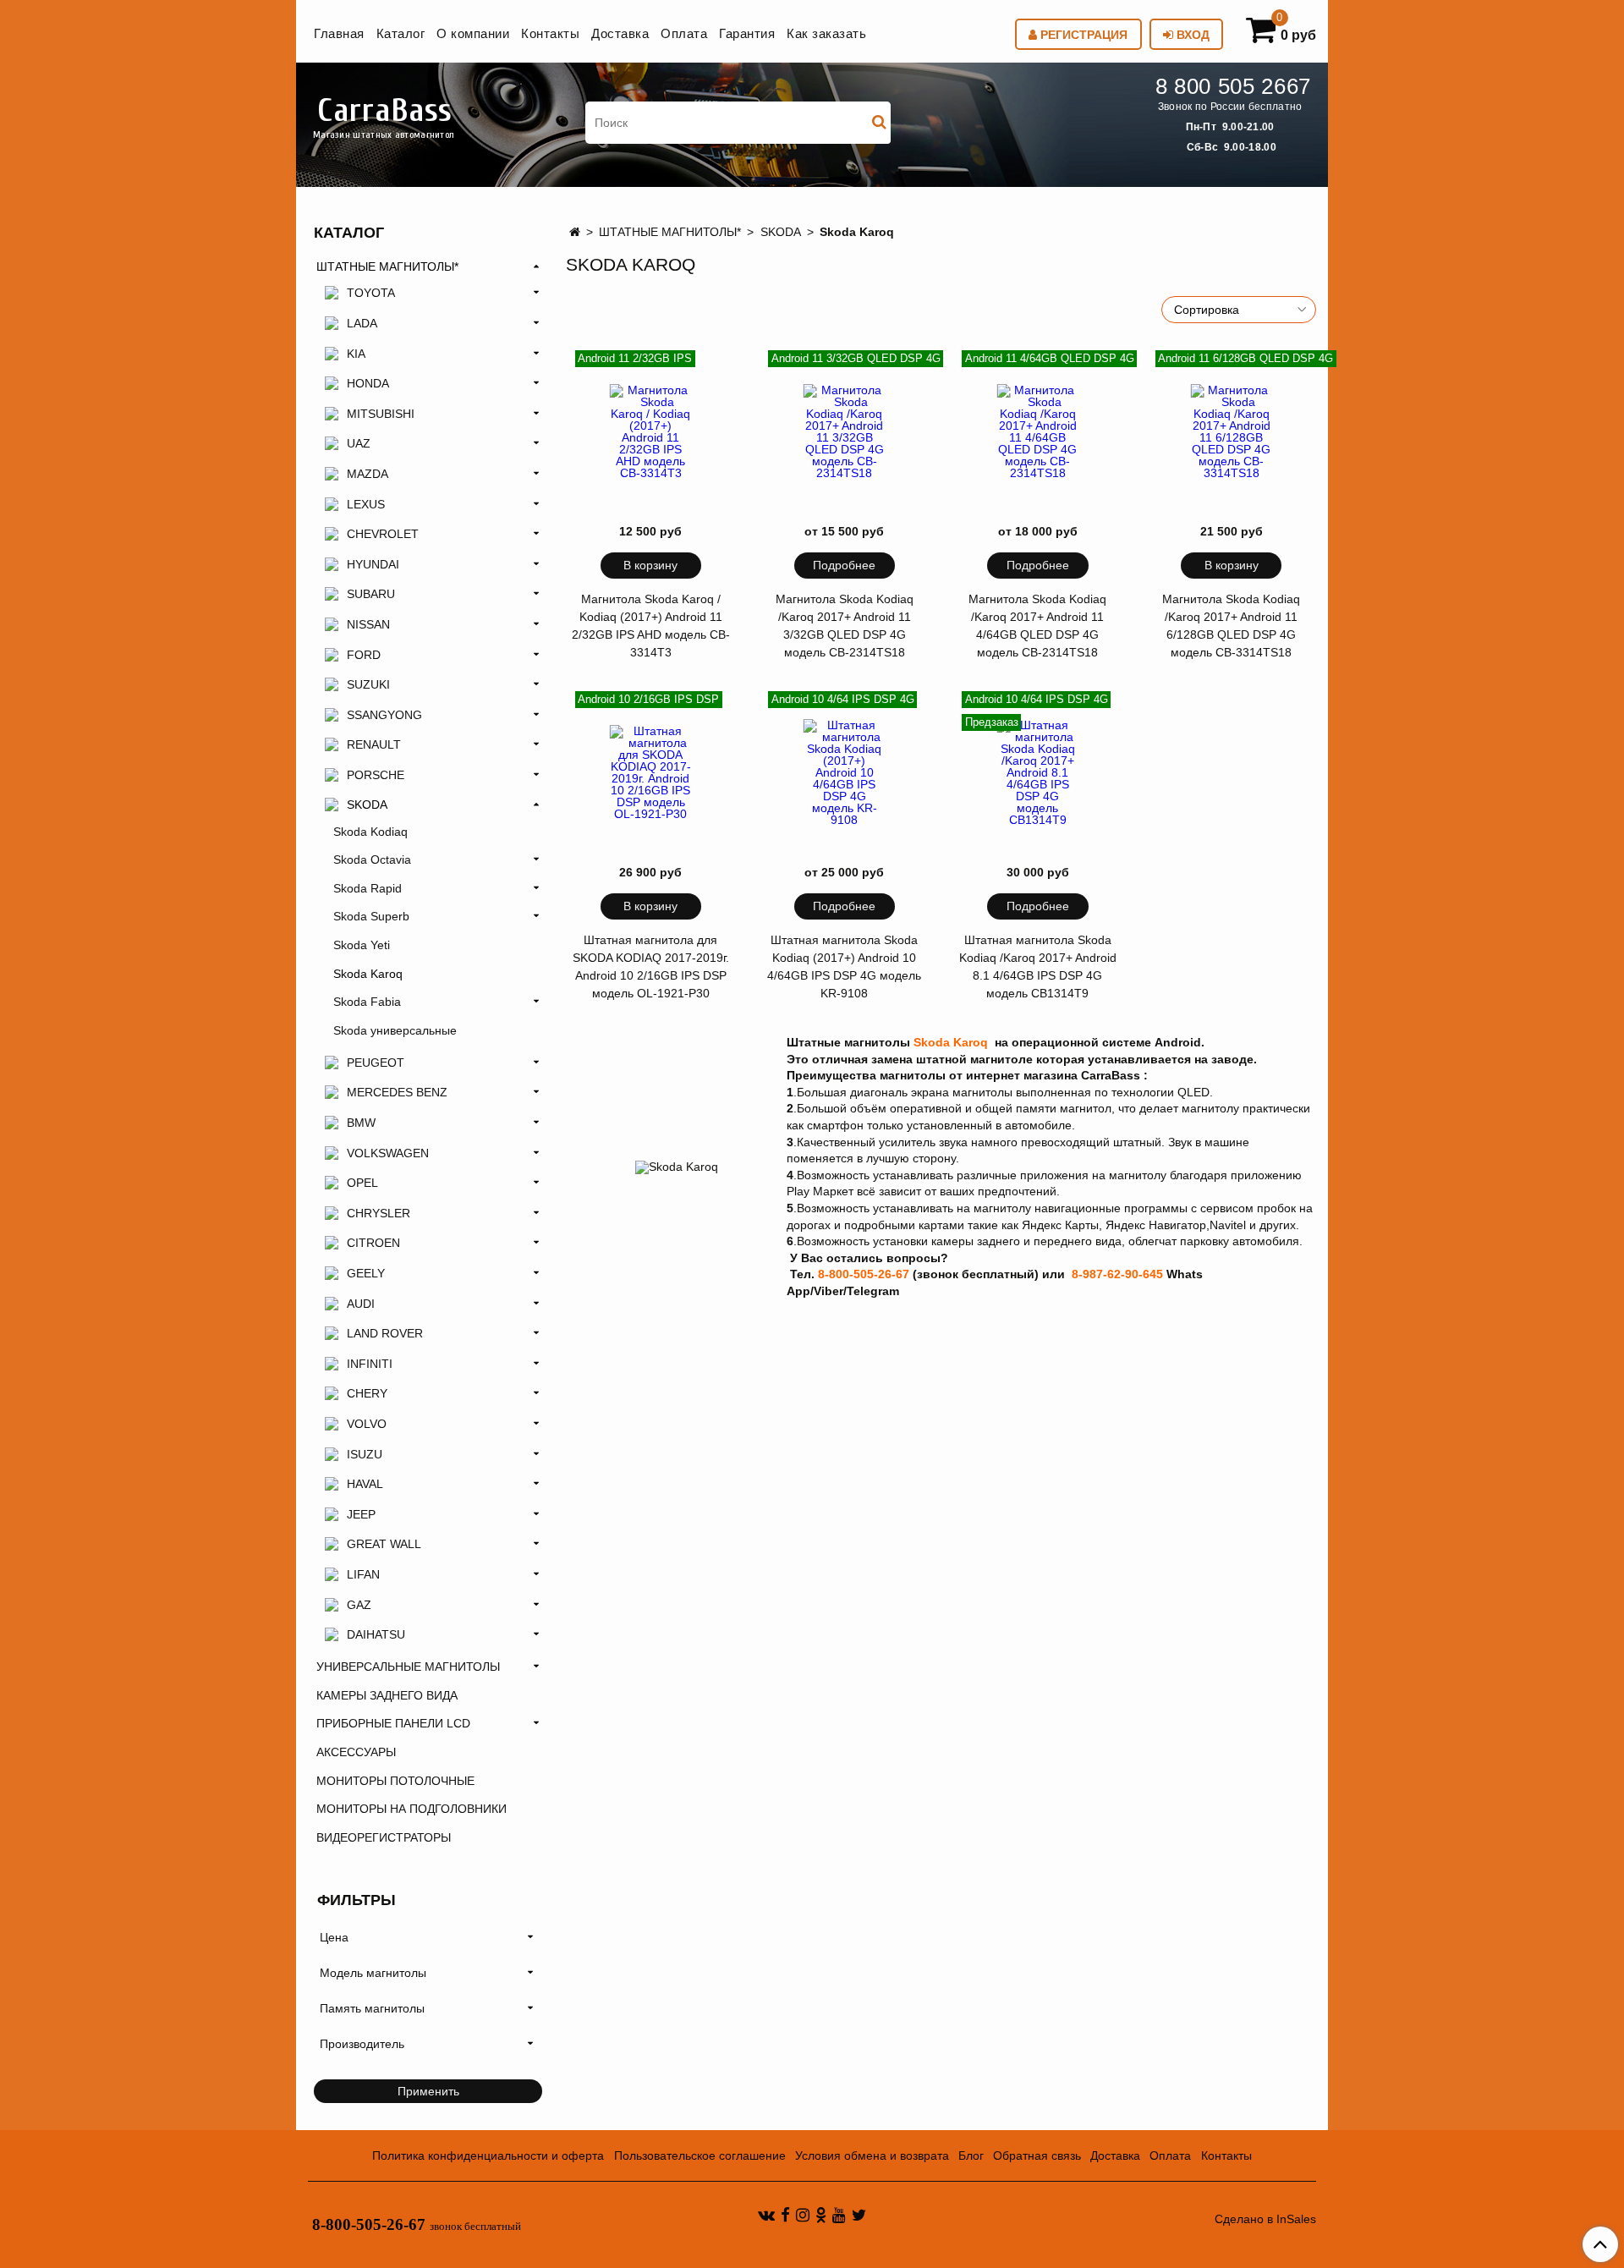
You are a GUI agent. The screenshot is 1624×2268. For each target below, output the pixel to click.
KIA (356, 354)
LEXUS (366, 504)
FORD (364, 655)
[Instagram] (803, 2215)
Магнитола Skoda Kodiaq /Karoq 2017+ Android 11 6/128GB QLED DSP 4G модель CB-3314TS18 (1231, 626)
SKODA (781, 232)
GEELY (366, 1273)
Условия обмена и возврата (872, 2155)
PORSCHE (376, 775)
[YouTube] (839, 2215)
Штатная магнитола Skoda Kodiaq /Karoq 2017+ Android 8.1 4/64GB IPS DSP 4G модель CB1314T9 (1038, 967)
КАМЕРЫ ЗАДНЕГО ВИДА (387, 1695)
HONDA (368, 383)
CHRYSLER (379, 1213)
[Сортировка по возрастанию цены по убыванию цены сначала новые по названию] (1239, 310)
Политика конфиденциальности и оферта (488, 2155)
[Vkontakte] (766, 2215)
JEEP (361, 1514)
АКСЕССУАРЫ (356, 1752)
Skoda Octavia (372, 859)
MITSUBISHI (381, 414)
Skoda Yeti (362, 945)
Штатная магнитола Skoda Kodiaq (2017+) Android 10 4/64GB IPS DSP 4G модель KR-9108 (844, 967)
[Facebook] (785, 2215)
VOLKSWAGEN (388, 1153)
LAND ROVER (385, 1333)
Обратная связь (1037, 2155)
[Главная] (575, 232)
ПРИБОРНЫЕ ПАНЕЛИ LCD (393, 1723)
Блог (971, 2155)
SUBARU (371, 594)
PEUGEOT (376, 1063)
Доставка (620, 33)
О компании (473, 33)
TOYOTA (371, 293)
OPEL (362, 1183)
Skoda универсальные (395, 1030)
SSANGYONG (384, 715)
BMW (361, 1123)
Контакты (550, 33)
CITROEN (373, 1243)
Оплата (684, 33)
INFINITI (370, 1364)
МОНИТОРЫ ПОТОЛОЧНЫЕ (395, 1781)
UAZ (359, 443)
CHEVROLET (383, 534)
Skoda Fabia (367, 1002)
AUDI (361, 1304)
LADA (362, 323)
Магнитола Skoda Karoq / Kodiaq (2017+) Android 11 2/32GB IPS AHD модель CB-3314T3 (651, 626)
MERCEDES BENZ (397, 1092)
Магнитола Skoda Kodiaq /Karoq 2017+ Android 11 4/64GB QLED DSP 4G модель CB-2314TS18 (1037, 626)
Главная (339, 33)
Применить (428, 2091)
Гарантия (747, 33)
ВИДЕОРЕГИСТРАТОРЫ (384, 1837)
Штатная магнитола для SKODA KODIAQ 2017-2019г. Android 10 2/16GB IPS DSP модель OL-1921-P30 (651, 967)
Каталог (401, 33)
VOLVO (367, 1424)
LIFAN (363, 1574)
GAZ (359, 1605)
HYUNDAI (373, 564)
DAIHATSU (376, 1634)
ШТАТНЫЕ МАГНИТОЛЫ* (670, 232)
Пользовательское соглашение (700, 2155)
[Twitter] (859, 2215)
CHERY (367, 1393)
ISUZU (365, 1454)
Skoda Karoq (368, 974)
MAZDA (368, 474)
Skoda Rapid (368, 888)
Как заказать (826, 33)
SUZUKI (368, 684)
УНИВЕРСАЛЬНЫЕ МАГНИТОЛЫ (408, 1667)
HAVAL (365, 1484)
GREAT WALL (384, 1544)
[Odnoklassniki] (821, 2215)
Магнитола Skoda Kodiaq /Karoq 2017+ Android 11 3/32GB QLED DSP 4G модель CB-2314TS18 (845, 626)
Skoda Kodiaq (370, 832)
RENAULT (374, 744)
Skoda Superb (371, 916)
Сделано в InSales (1265, 2219)
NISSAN (368, 624)
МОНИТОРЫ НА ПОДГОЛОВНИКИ (411, 1809)
